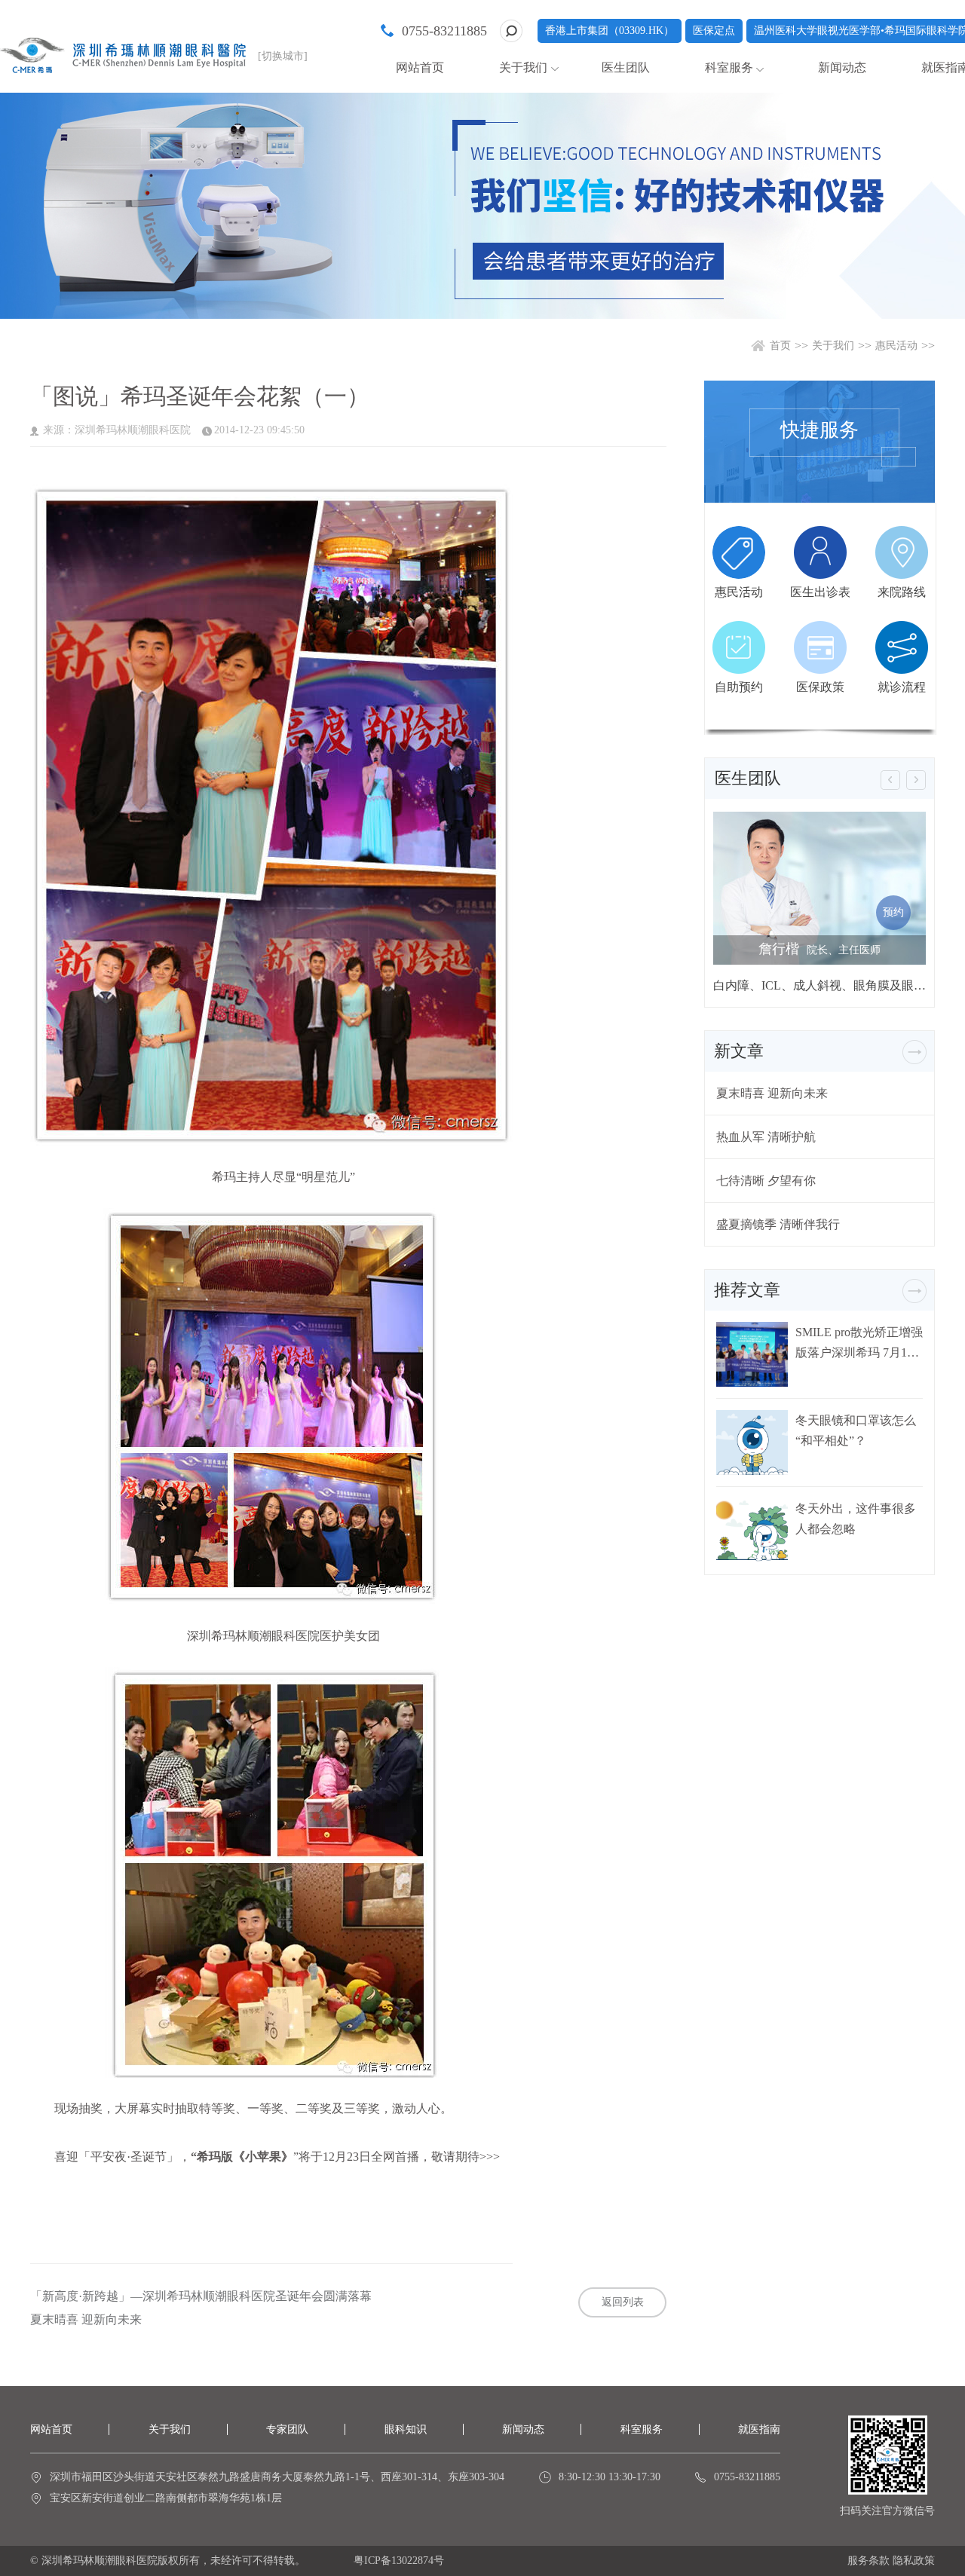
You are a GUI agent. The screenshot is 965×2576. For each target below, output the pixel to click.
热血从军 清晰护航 (766, 1137)
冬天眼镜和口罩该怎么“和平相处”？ (856, 1430)
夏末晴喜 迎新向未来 (86, 2320)
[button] (890, 780)
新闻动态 (842, 67)
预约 (893, 912)
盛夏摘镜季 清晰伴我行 (778, 1224)
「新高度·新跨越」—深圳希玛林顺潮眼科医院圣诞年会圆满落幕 (201, 2296)
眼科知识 (406, 2429)
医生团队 (626, 67)
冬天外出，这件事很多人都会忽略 (856, 1519)
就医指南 (759, 2429)
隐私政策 (914, 2561)
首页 (780, 346)
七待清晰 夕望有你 (766, 1181)
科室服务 (642, 2429)
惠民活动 (896, 346)
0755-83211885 (444, 31)
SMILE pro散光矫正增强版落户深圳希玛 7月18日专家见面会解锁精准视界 (859, 1343)
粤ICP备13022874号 (399, 2561)
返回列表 (623, 2302)
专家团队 (287, 2429)
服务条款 (868, 2561)
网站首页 (420, 67)
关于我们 (833, 346)
